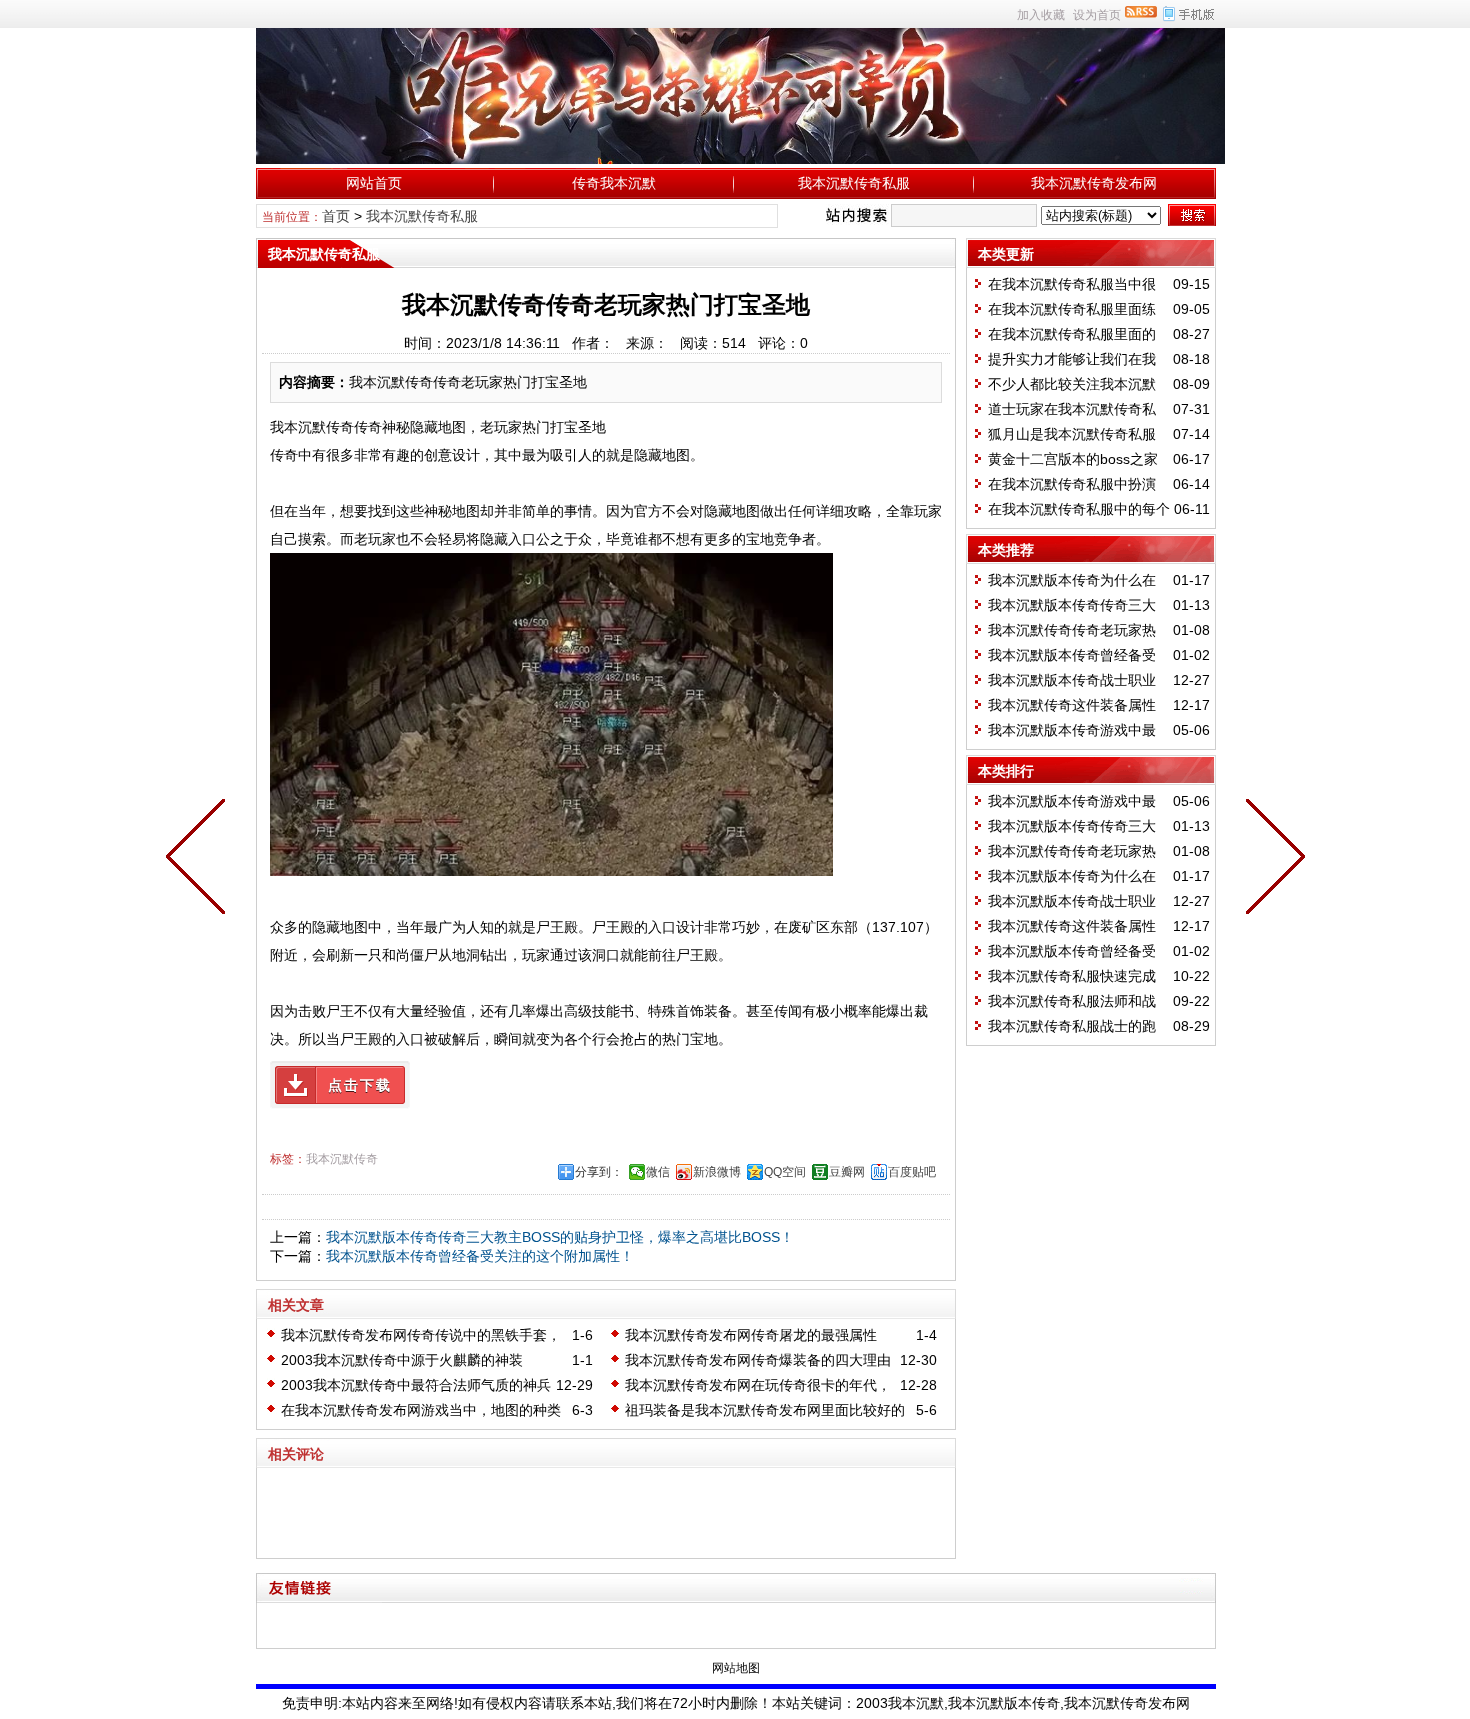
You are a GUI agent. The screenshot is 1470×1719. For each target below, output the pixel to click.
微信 (658, 1172)
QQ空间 (785, 1172)
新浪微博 (717, 1172)
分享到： (599, 1172)
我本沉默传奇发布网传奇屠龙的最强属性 (751, 1335)
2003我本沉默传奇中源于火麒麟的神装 (402, 1360)
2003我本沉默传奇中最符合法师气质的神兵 (416, 1385)
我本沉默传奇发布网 (1094, 183)
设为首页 (1097, 15)
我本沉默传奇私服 (854, 183)
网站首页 (374, 183)
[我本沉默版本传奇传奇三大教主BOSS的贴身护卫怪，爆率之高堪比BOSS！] (1271, 860)
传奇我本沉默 (614, 183)
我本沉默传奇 (342, 1159)
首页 (336, 216)
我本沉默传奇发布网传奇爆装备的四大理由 (758, 1360)
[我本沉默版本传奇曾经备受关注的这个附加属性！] (200, 860)
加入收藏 (1041, 15)
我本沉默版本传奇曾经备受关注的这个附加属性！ (480, 1256)
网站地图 (736, 1668)
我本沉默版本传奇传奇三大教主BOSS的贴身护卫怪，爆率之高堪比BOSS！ (560, 1237)
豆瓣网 (847, 1172)
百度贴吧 (912, 1172)
